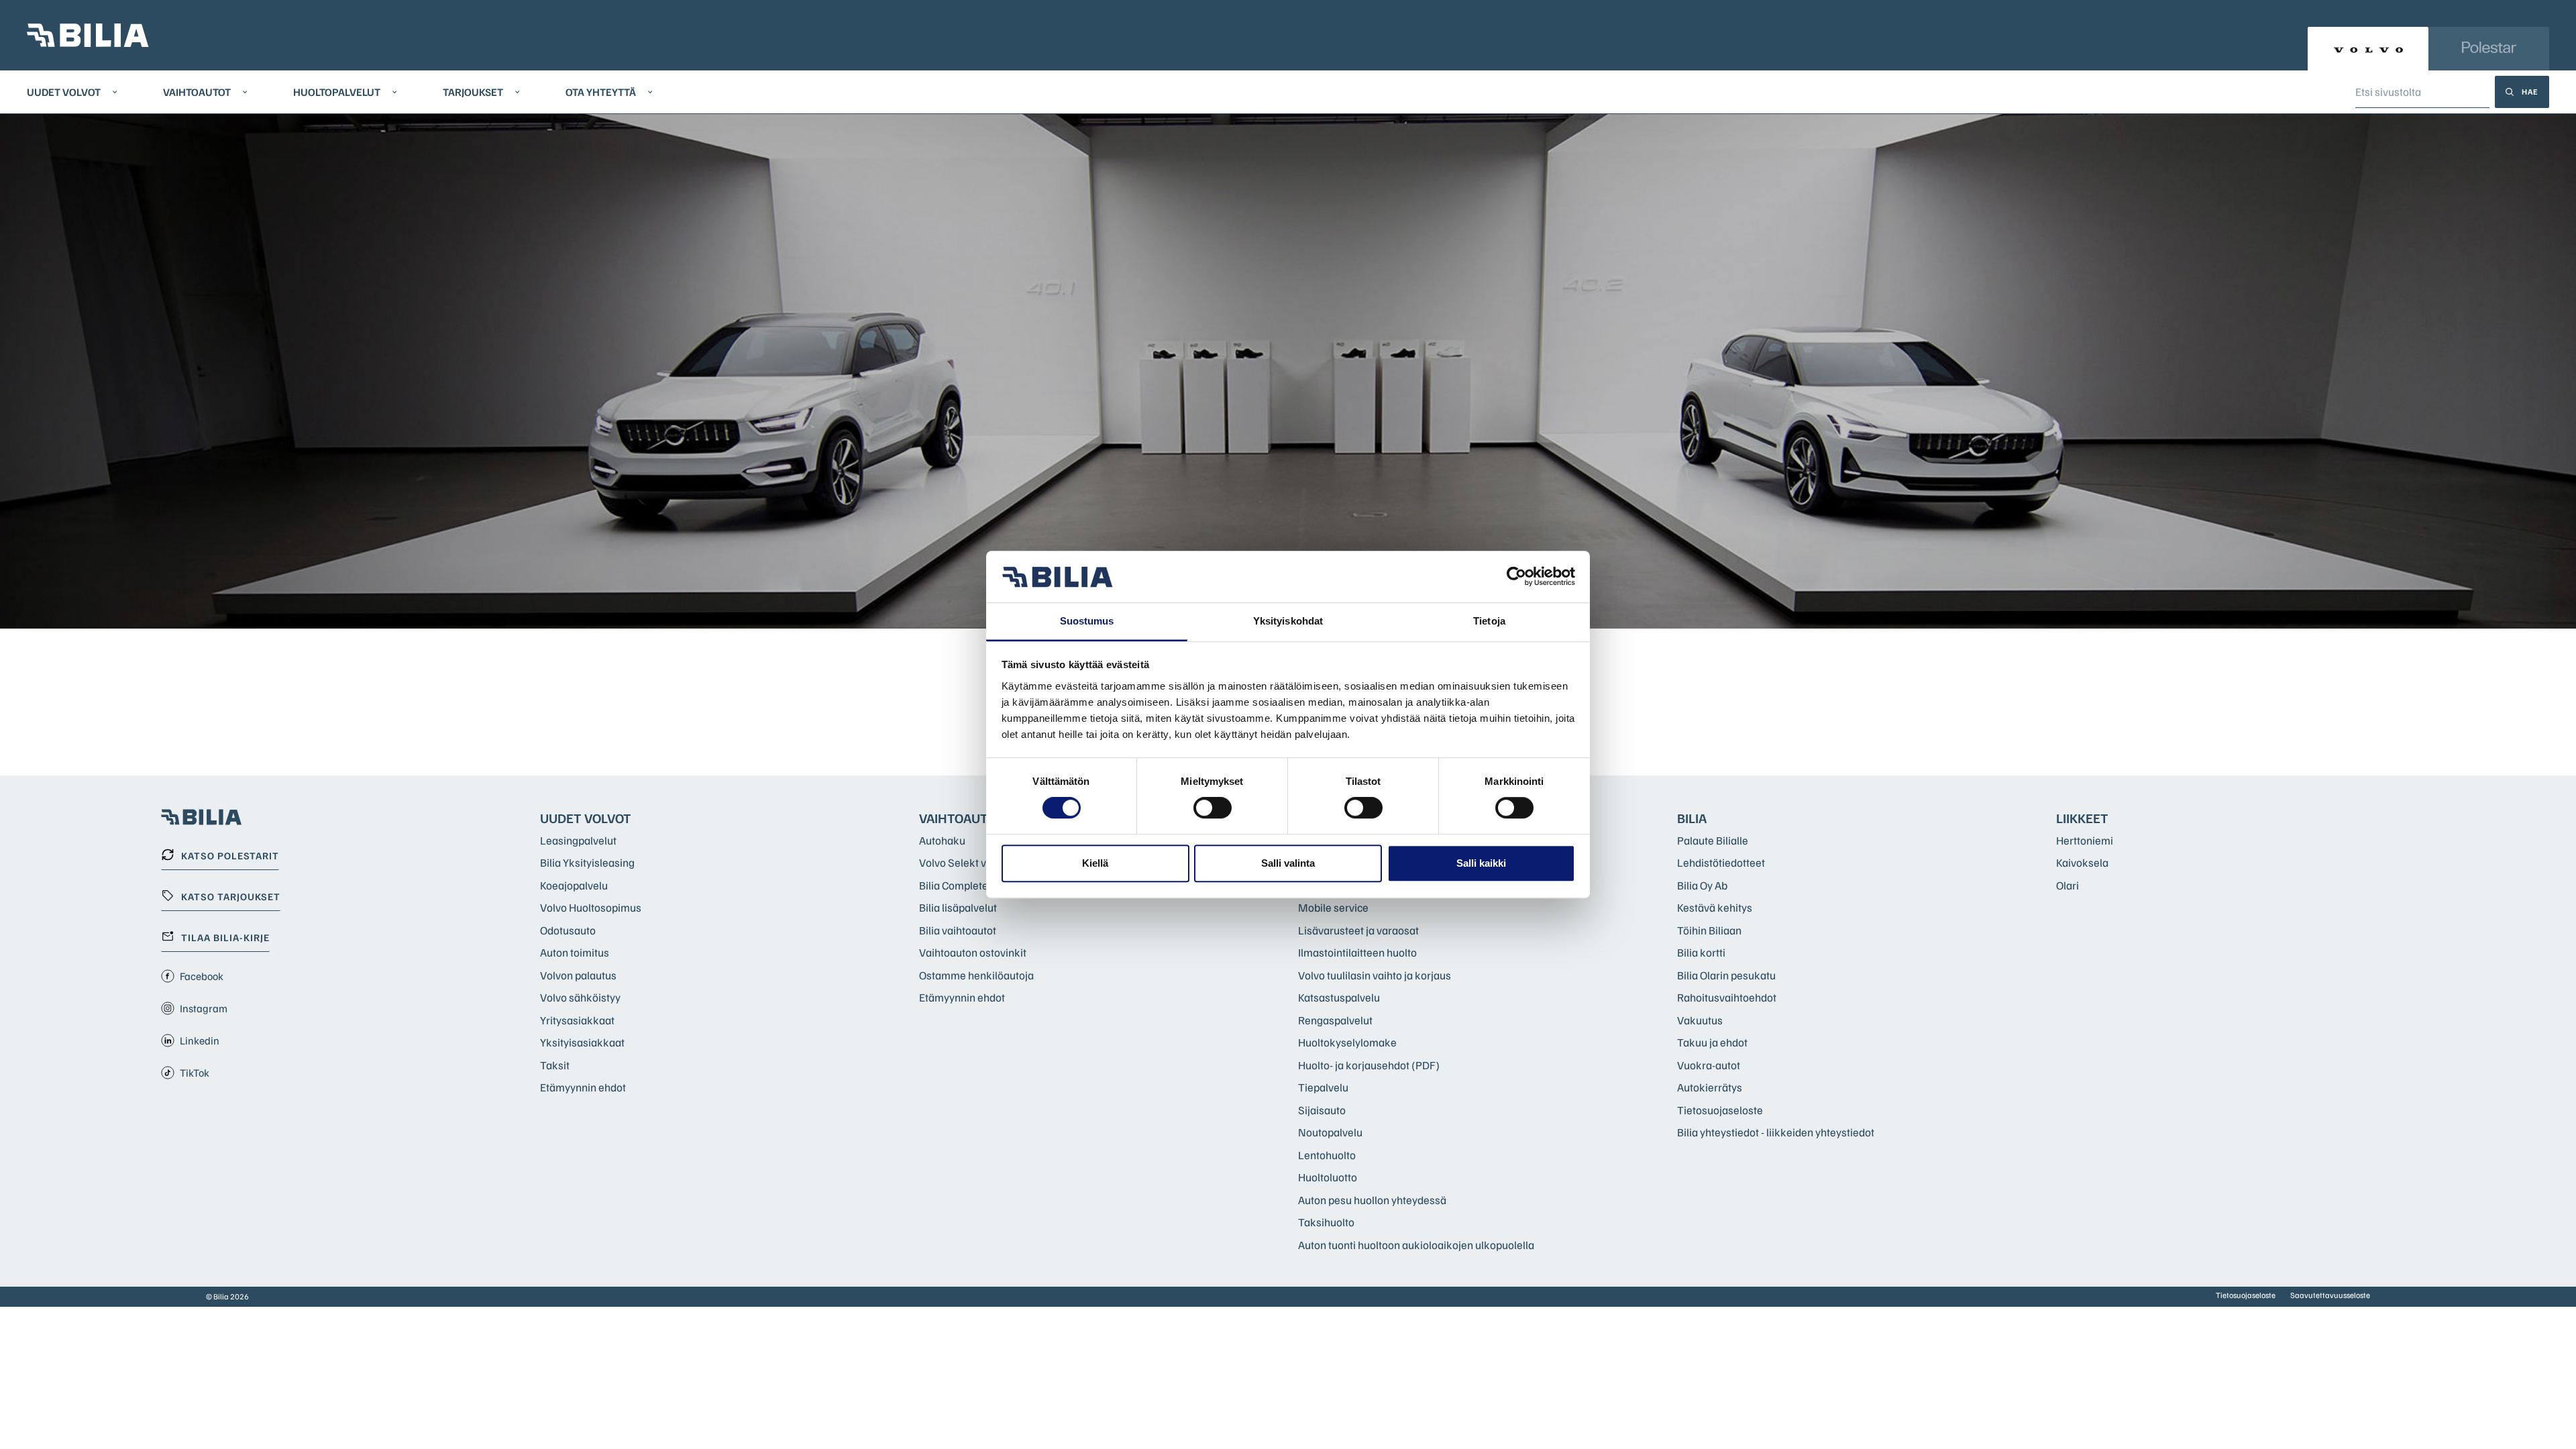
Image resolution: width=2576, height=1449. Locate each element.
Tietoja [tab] (1489, 621)
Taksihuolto (1326, 1222)
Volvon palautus (578, 975)
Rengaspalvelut (1335, 1020)
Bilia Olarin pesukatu (1726, 975)
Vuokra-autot (1709, 1065)
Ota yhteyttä (601, 92)
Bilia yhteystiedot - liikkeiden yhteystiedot (1776, 1132)
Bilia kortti (1701, 952)
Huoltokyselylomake (1347, 1042)
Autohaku (942, 840)
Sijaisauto (1322, 1110)
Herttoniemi (2085, 840)
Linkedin (200, 1040)
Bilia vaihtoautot (958, 930)
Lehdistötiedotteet (1721, 862)
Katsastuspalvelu (1339, 997)
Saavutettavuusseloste (2330, 1295)
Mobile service (1333, 907)
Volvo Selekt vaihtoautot (977, 862)
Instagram (204, 1008)
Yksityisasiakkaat (582, 1042)
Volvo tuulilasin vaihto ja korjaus (1375, 975)
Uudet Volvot (64, 92)
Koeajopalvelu (574, 885)
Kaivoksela (2082, 862)
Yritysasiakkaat (577, 1020)
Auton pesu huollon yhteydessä (1372, 1200)
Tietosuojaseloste (1720, 1110)
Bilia (1692, 818)
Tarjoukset (473, 92)
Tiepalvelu (1323, 1087)
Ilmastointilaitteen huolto (1357, 952)
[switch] (1213, 808)
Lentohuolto (1327, 1155)
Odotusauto (568, 930)
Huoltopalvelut (337, 92)
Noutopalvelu (1330, 1132)
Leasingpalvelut (578, 840)
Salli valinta (1288, 863)
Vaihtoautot (197, 92)
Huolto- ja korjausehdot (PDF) (1369, 1065)
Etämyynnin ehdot (583, 1087)
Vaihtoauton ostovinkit (973, 952)
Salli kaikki (1481, 863)
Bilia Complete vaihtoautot (982, 885)
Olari (2068, 885)
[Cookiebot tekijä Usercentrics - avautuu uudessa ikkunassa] (1516, 577)
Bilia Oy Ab (1702, 885)
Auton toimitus (575, 952)
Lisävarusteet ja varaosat (1358, 930)
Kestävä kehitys (1715, 907)
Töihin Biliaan (1709, 930)
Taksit (555, 1065)
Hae (2530, 92)
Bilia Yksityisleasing (587, 862)
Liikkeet (2082, 818)
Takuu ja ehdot (1712, 1042)
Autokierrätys (1710, 1087)
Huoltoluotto (1328, 1177)
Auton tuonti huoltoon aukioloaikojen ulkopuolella (1416, 1245)
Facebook (202, 976)
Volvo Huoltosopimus (591, 907)
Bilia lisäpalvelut (958, 907)
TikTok (195, 1073)
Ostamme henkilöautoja (976, 975)
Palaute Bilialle (1713, 840)
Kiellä (1095, 863)
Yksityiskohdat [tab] (1288, 621)
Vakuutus (1700, 1020)
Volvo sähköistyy (580, 997)
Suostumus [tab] (1087, 621)
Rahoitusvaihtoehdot (1727, 997)
